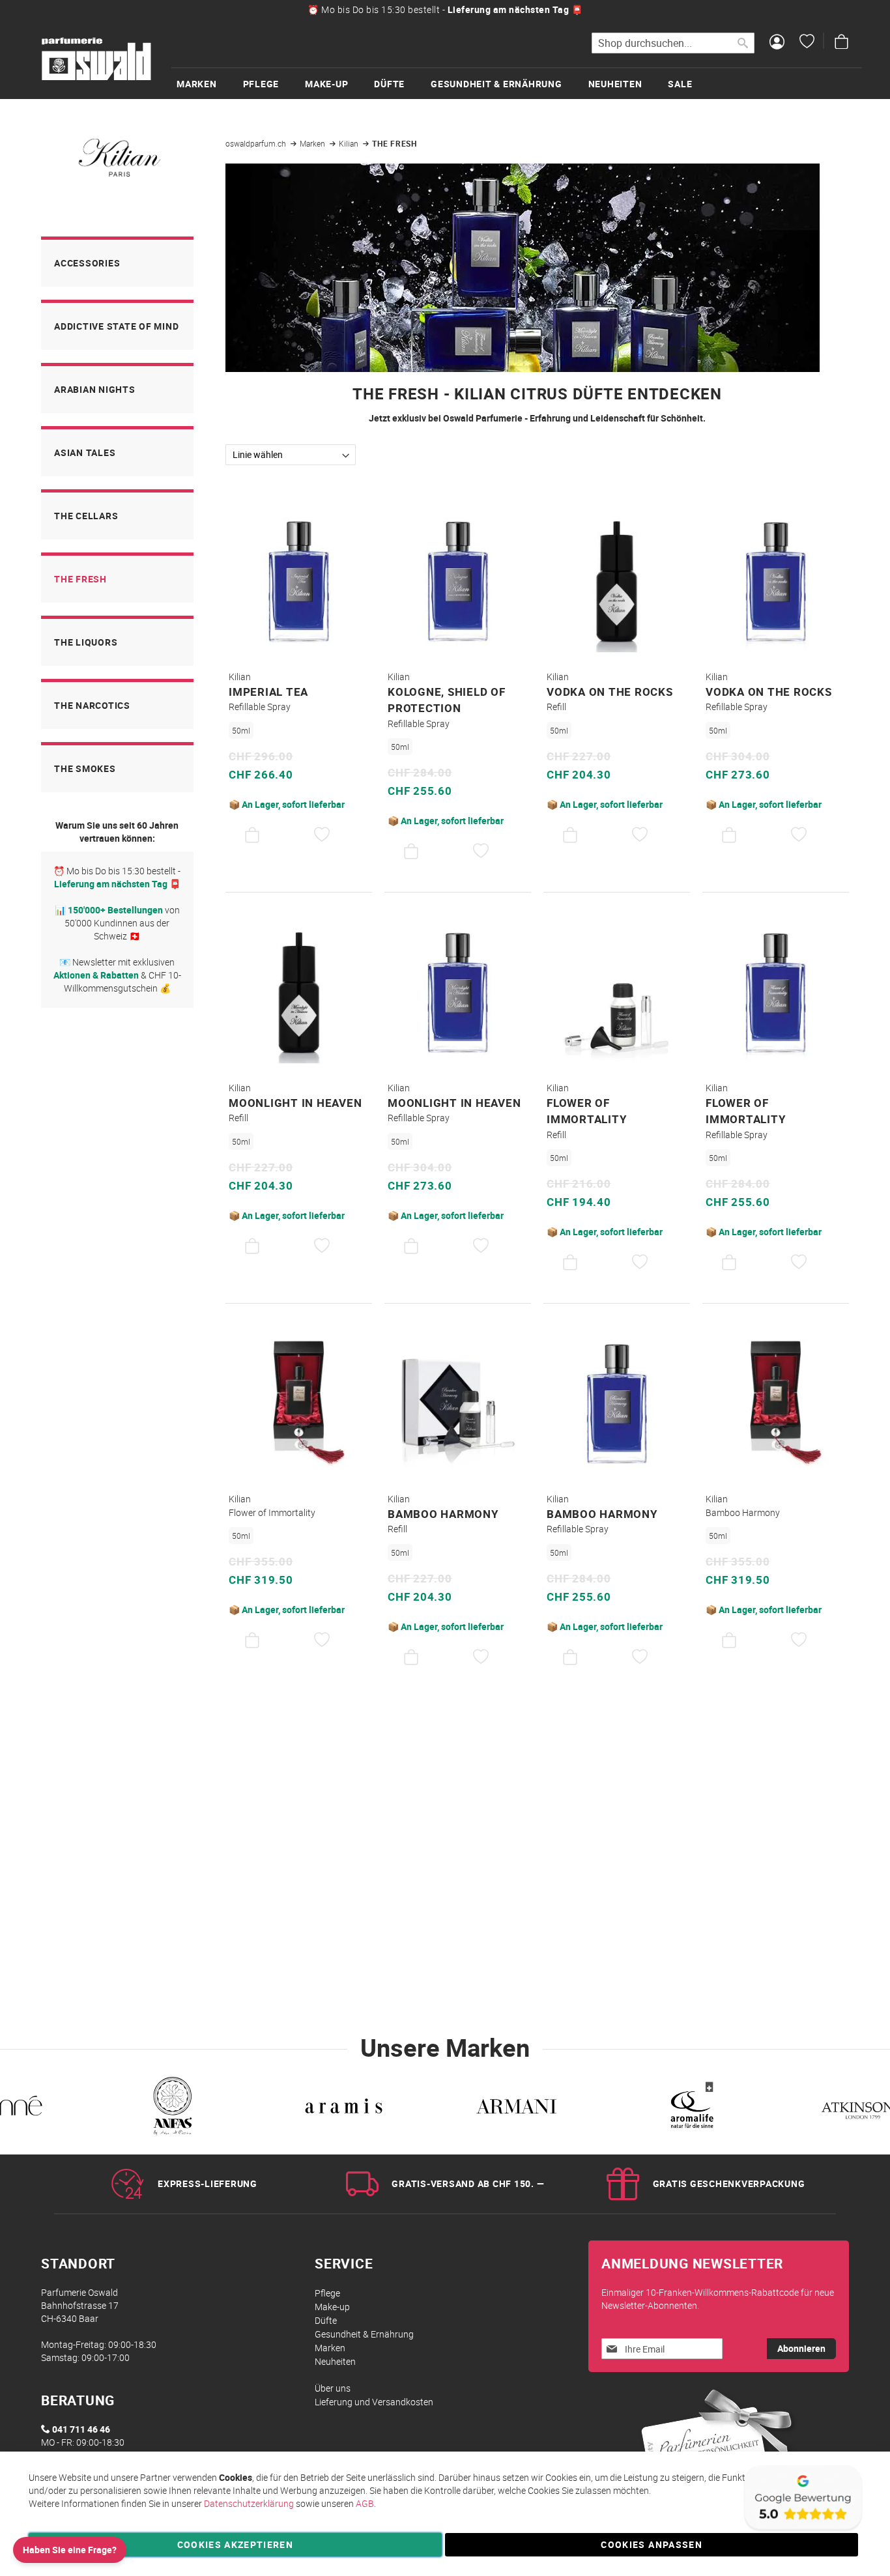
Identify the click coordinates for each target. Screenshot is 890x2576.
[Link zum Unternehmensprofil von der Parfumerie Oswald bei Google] (802, 2530)
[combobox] (673, 43)
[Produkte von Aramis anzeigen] (344, 2109)
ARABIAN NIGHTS (95, 389)
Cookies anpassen (652, 2544)
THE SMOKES (85, 768)
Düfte (326, 2320)
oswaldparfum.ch (257, 143)
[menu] (517, 83)
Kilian (350, 143)
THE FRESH (80, 579)
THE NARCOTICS (92, 705)
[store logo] (96, 59)
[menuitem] (210, 84)
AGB (365, 2503)
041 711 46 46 (81, 2429)
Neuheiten (335, 2361)
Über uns (333, 2388)
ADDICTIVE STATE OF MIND (116, 326)
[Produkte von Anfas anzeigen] (171, 2109)
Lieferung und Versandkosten (374, 2402)
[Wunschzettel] (807, 43)
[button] (322, 835)
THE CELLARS (86, 516)
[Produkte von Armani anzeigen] (516, 2109)
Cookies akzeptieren (236, 2544)
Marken (313, 143)
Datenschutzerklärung (249, 2503)
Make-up (332, 2307)
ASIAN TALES (85, 452)
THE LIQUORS (86, 642)
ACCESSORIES (87, 263)
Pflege (327, 2293)
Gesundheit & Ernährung (364, 2334)
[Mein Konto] (777, 43)
